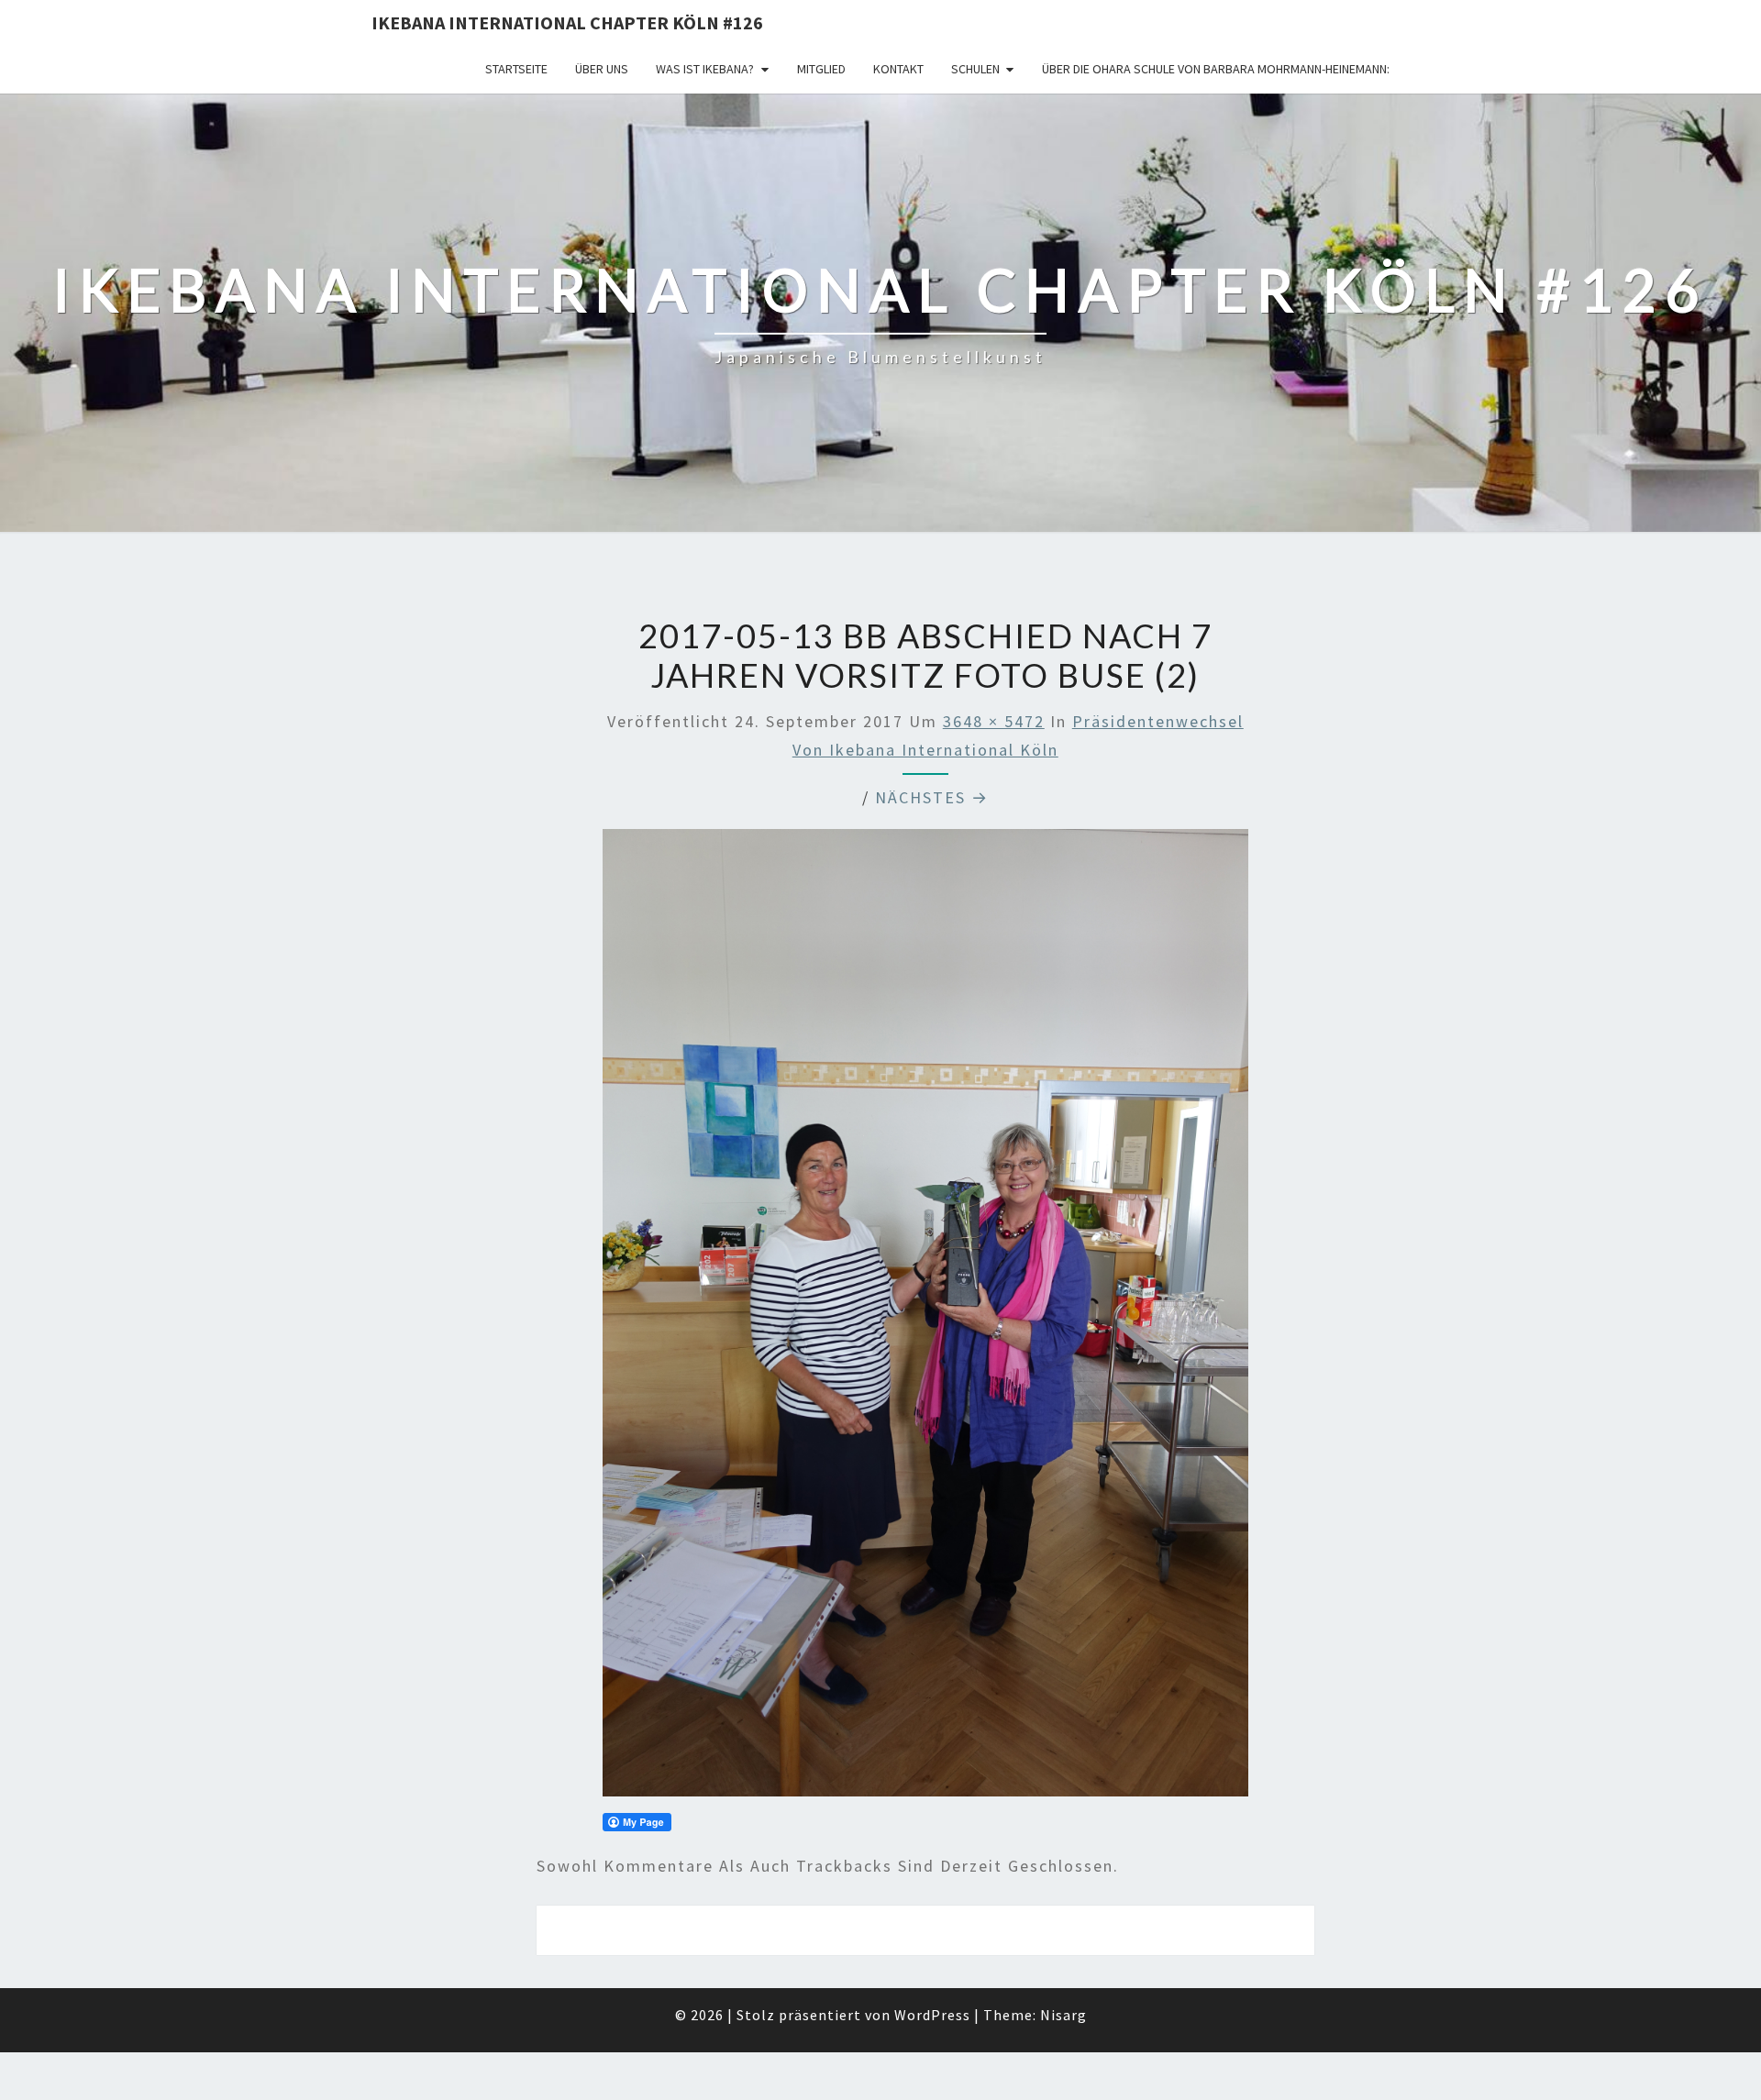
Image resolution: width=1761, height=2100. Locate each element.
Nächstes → (932, 797)
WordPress (932, 2015)
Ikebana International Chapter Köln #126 (567, 22)
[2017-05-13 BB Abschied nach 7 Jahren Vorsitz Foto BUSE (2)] (925, 1319)
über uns (602, 69)
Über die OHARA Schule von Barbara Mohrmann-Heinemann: (1216, 69)
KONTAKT (898, 69)
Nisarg (1063, 2015)
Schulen (975, 69)
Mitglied (821, 69)
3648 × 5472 (994, 721)
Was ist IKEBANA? (705, 69)
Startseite (516, 69)
